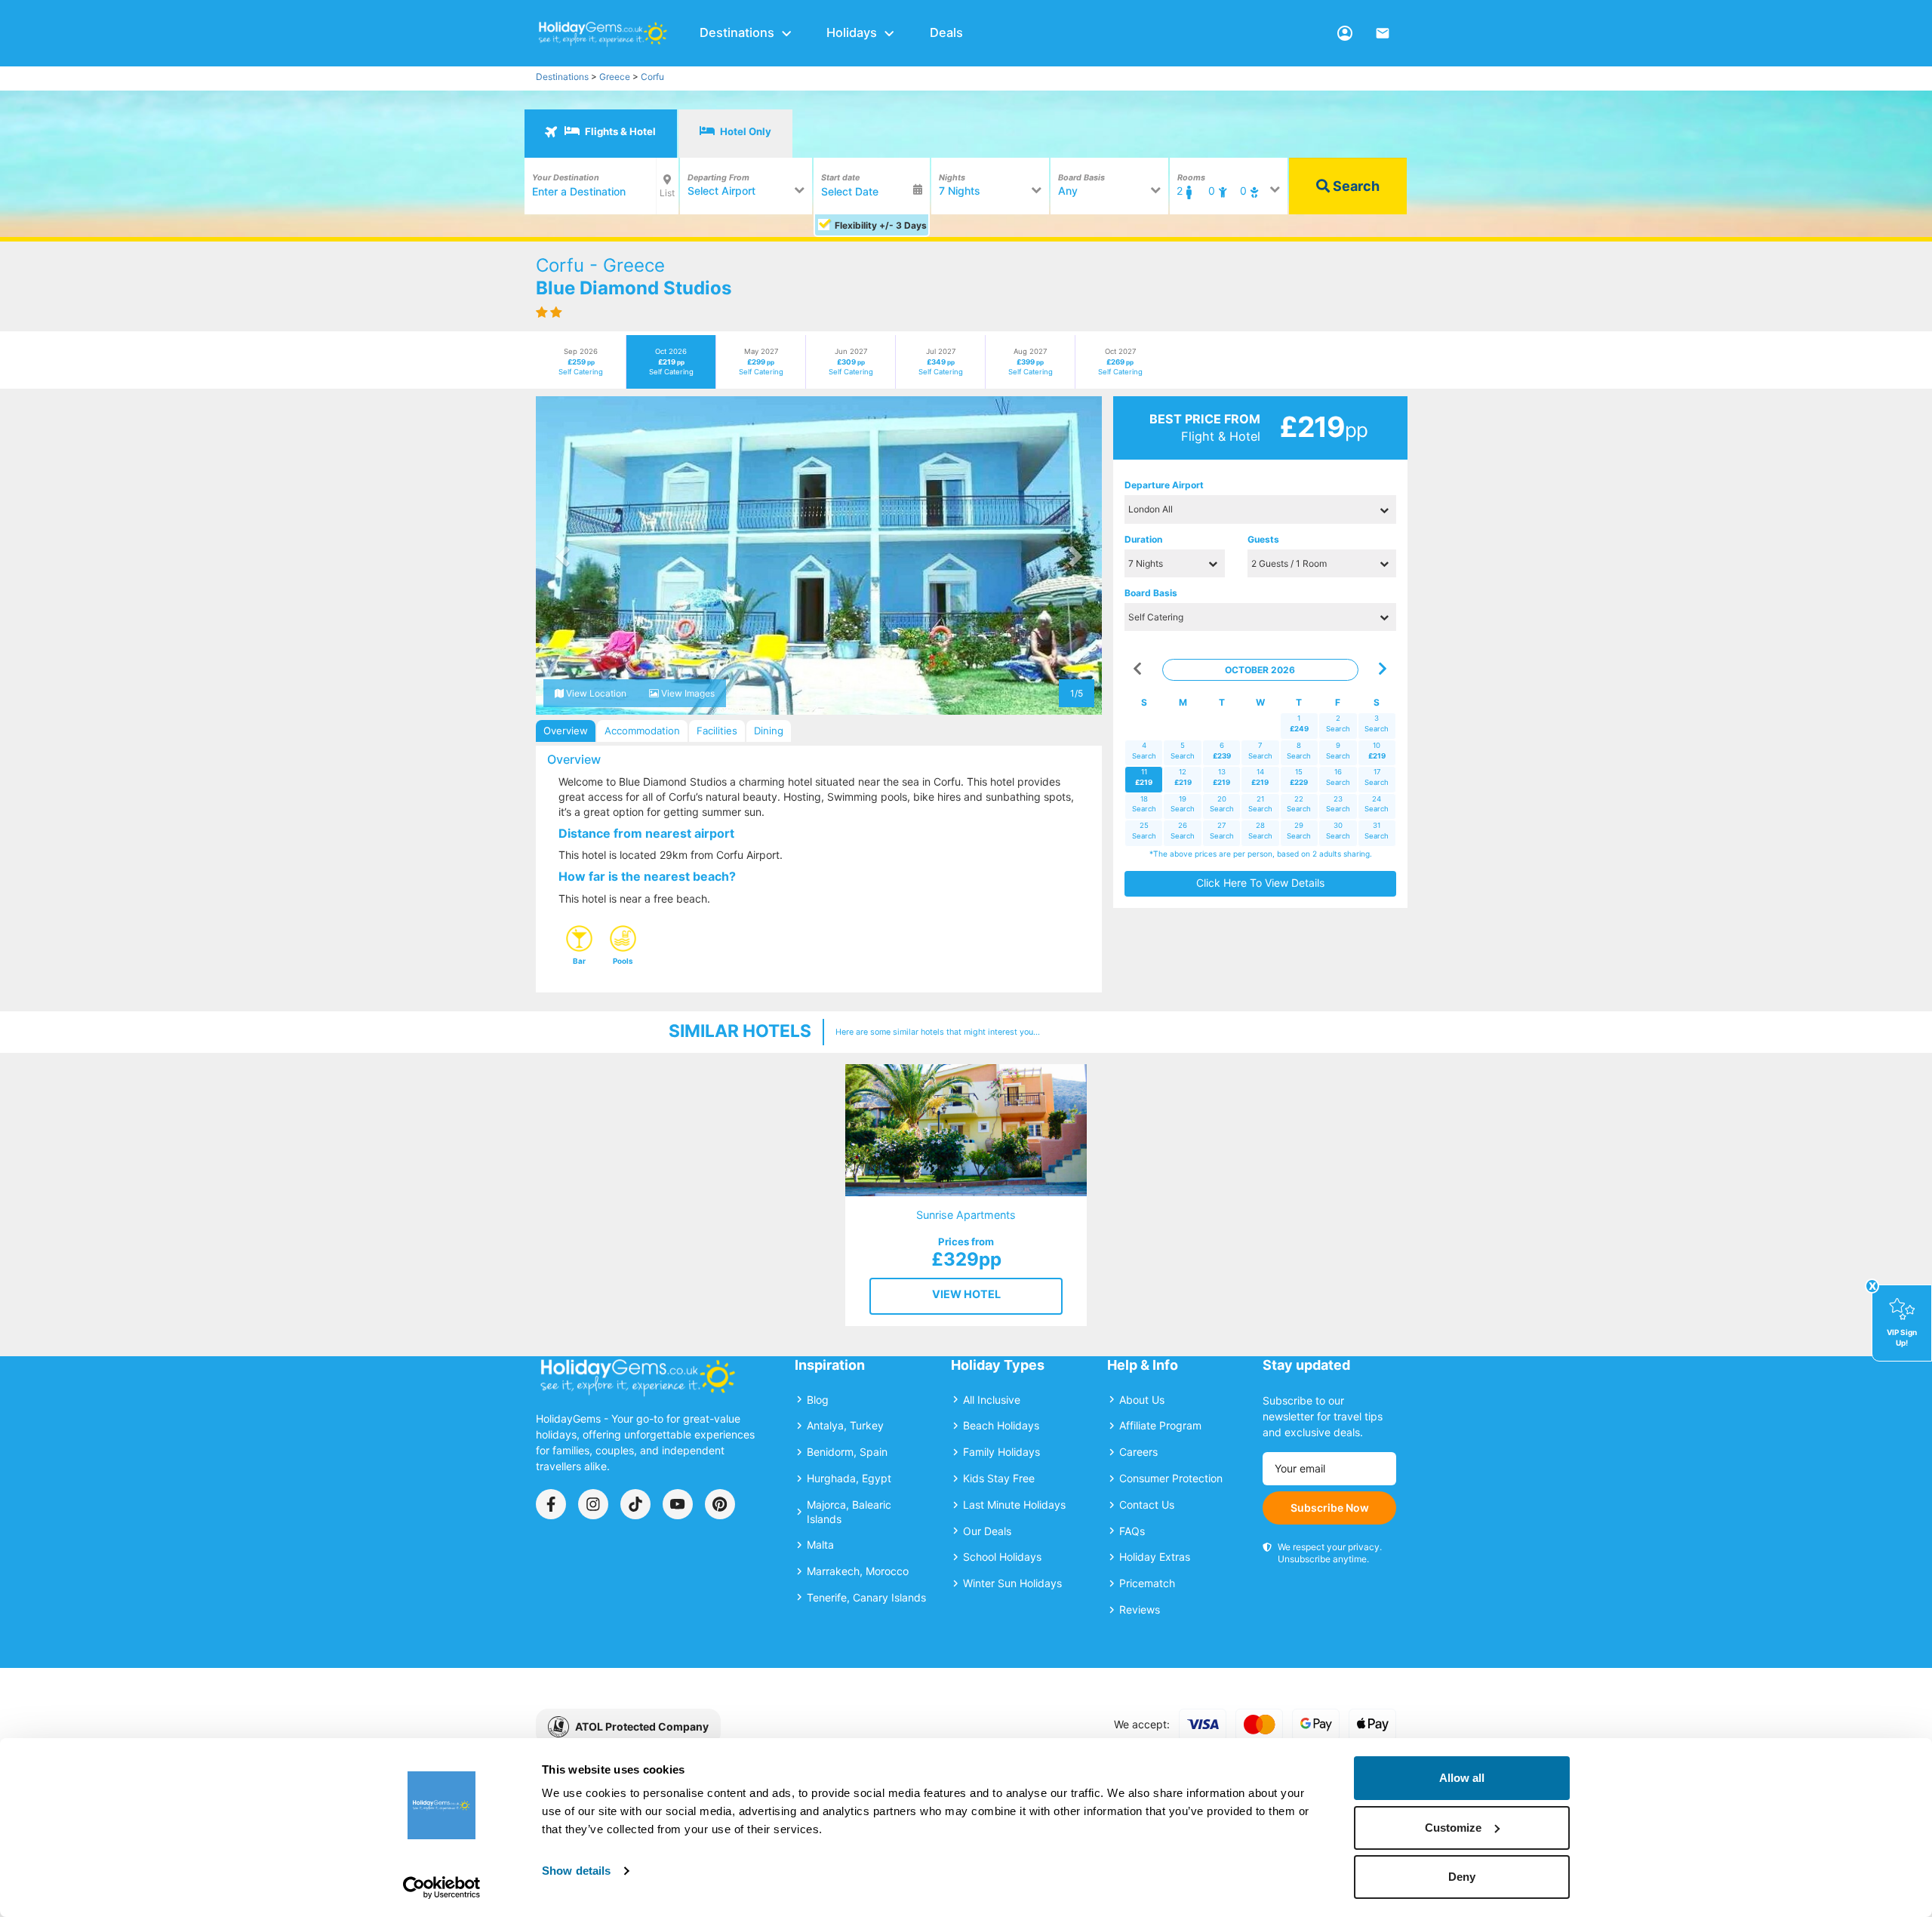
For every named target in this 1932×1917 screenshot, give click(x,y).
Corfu (652, 77)
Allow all (1462, 1778)
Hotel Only (744, 131)
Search (1355, 186)
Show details (576, 1871)
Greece (615, 77)
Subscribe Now (1330, 1508)
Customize (1453, 1828)
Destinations (737, 32)
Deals (946, 32)
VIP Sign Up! (1902, 1337)
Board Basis (1151, 593)
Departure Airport (1164, 485)
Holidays (852, 32)
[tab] (601, 134)
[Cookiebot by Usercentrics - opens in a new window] (442, 1888)
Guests (1263, 539)
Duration (1143, 539)
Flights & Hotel (619, 131)
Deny (1462, 1877)
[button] (564, 555)
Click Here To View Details (1260, 883)
